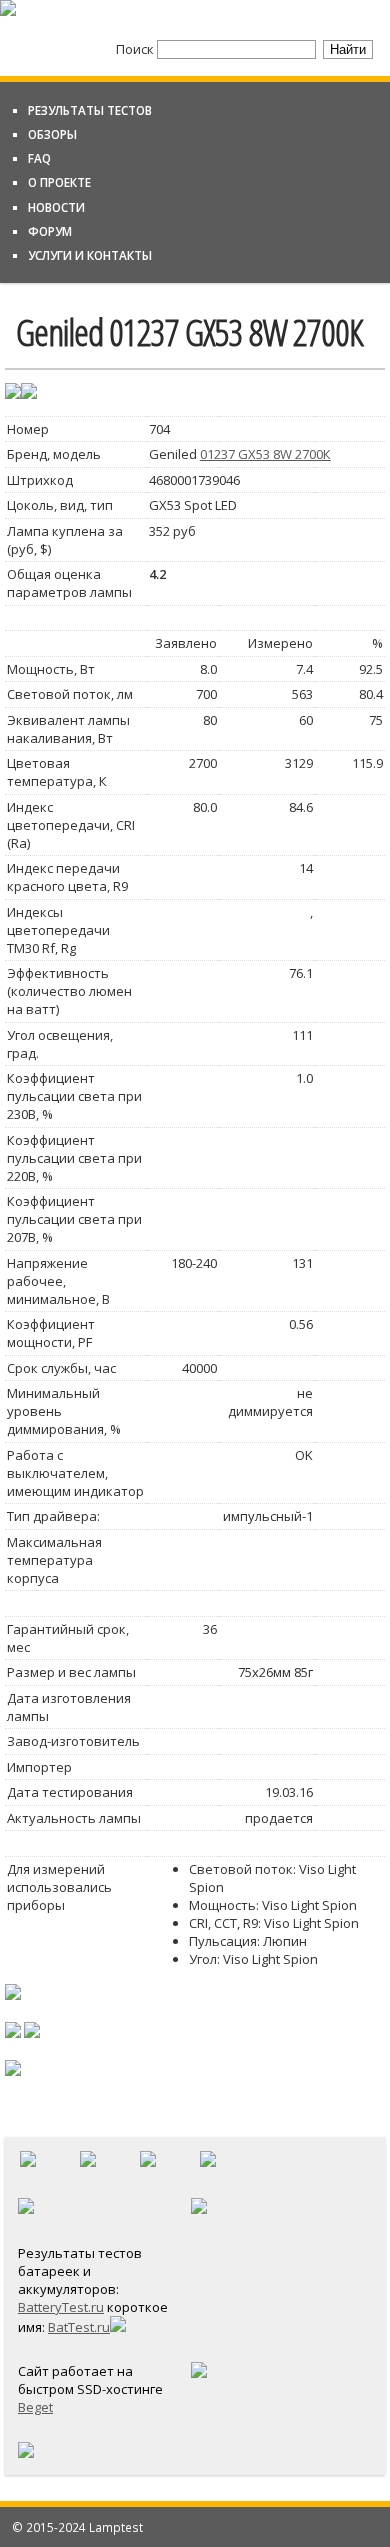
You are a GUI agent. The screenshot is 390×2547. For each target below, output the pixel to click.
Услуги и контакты (90, 255)
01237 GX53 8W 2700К (265, 454)
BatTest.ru (79, 2327)
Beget (35, 2407)
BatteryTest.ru (61, 2307)
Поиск (136, 49)
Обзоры (52, 134)
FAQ (39, 158)
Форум (50, 231)
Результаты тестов (90, 110)
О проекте (59, 182)
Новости (56, 207)
